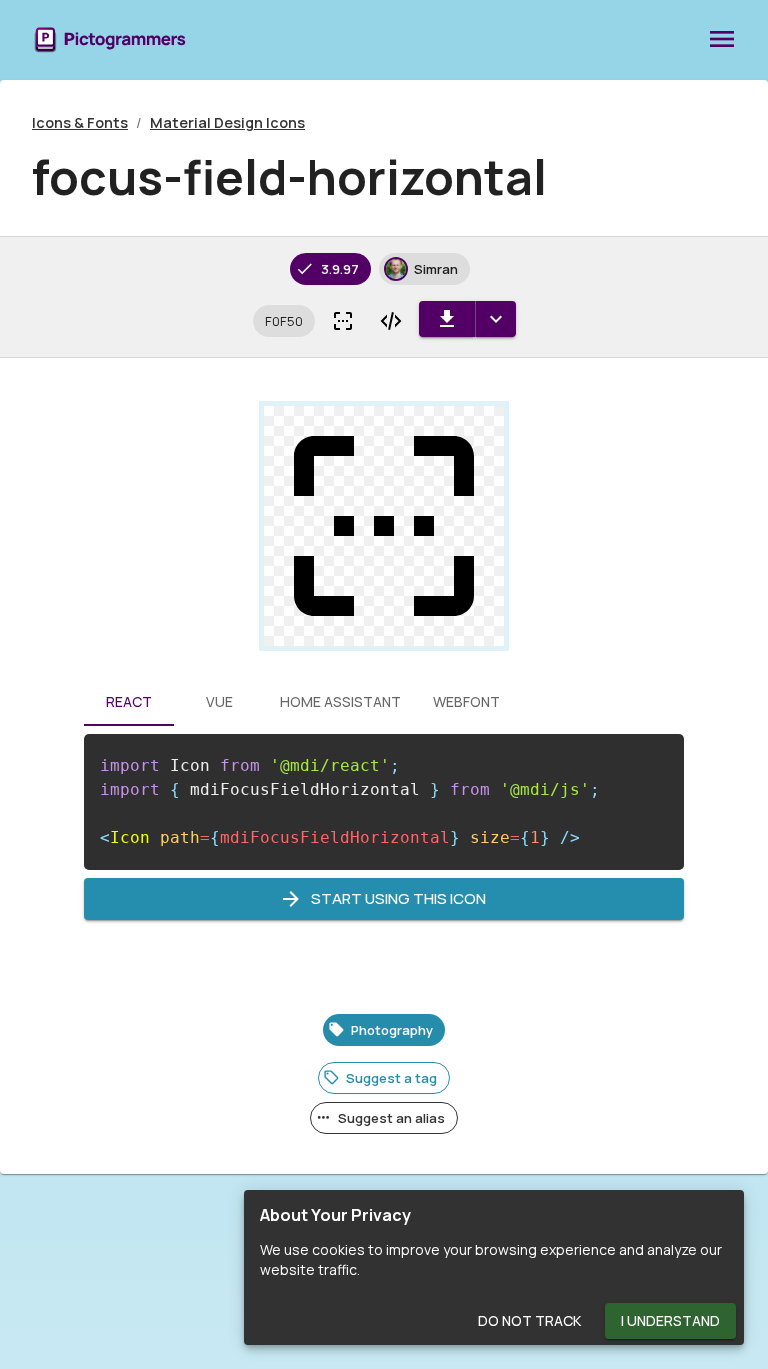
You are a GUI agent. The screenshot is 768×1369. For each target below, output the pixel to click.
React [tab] (129, 701)
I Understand (670, 1320)
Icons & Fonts (80, 122)
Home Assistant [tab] (340, 701)
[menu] (722, 40)
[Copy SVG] (391, 321)
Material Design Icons (227, 122)
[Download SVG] (447, 319)
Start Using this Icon (398, 898)
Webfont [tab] (466, 701)
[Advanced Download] (495, 319)
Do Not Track (529, 1320)
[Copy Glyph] (343, 321)
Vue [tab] (219, 701)
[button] (284, 321)
